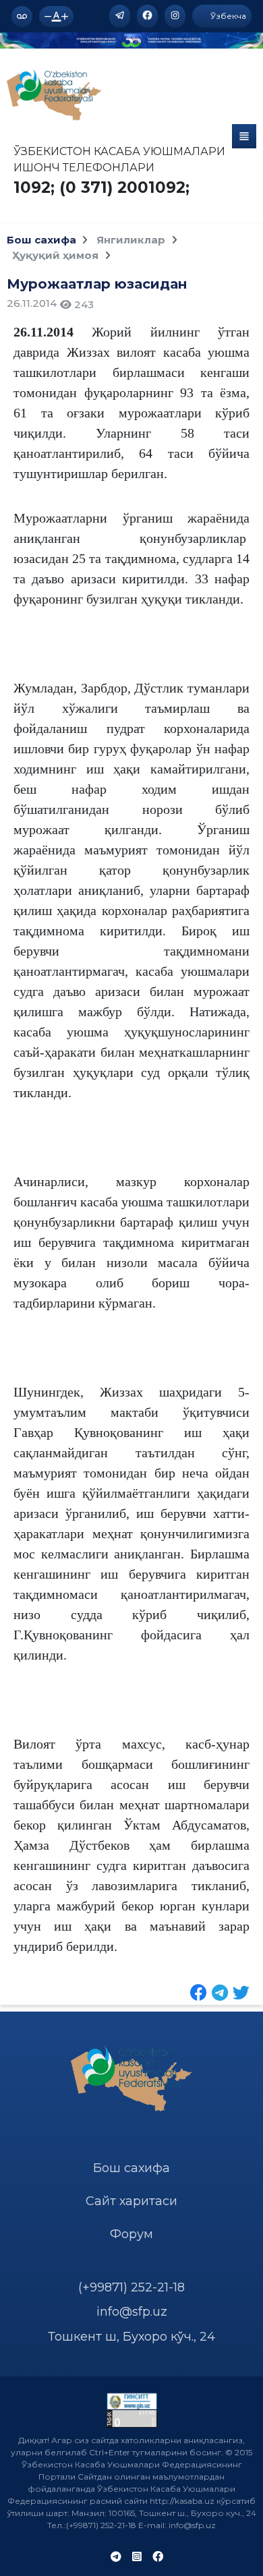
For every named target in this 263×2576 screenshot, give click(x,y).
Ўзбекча (227, 16)
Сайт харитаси (131, 2201)
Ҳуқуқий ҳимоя (57, 255)
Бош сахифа (41, 240)
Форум (131, 2234)
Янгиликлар (132, 240)
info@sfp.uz (132, 2312)
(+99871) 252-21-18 (131, 2287)
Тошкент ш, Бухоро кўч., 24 (131, 2337)
